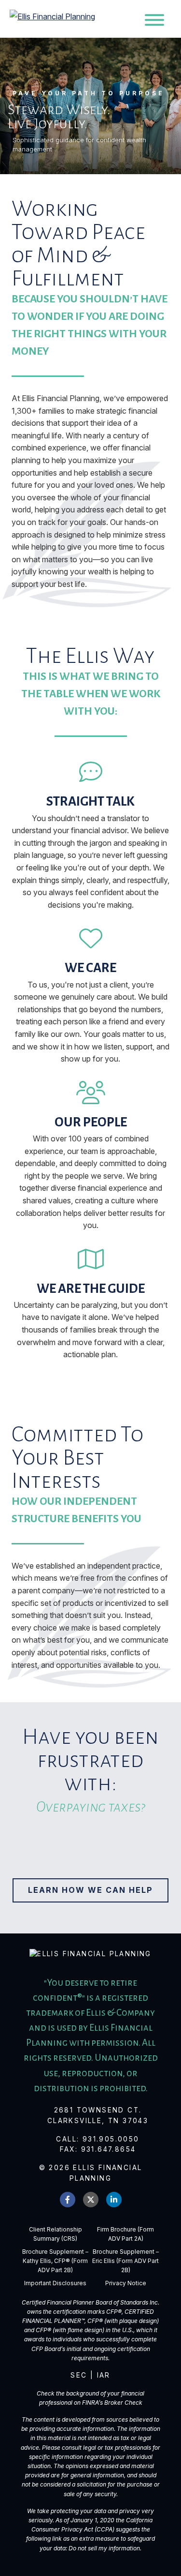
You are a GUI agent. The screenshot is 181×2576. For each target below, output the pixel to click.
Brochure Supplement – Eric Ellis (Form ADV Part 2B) (125, 2261)
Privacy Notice (126, 2283)
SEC (79, 2375)
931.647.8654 (109, 2149)
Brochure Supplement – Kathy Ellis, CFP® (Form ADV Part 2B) (55, 2261)
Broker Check (123, 2403)
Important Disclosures (55, 2283)
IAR (104, 2375)
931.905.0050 (111, 2139)
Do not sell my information (104, 2548)
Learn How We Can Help (90, 1890)
